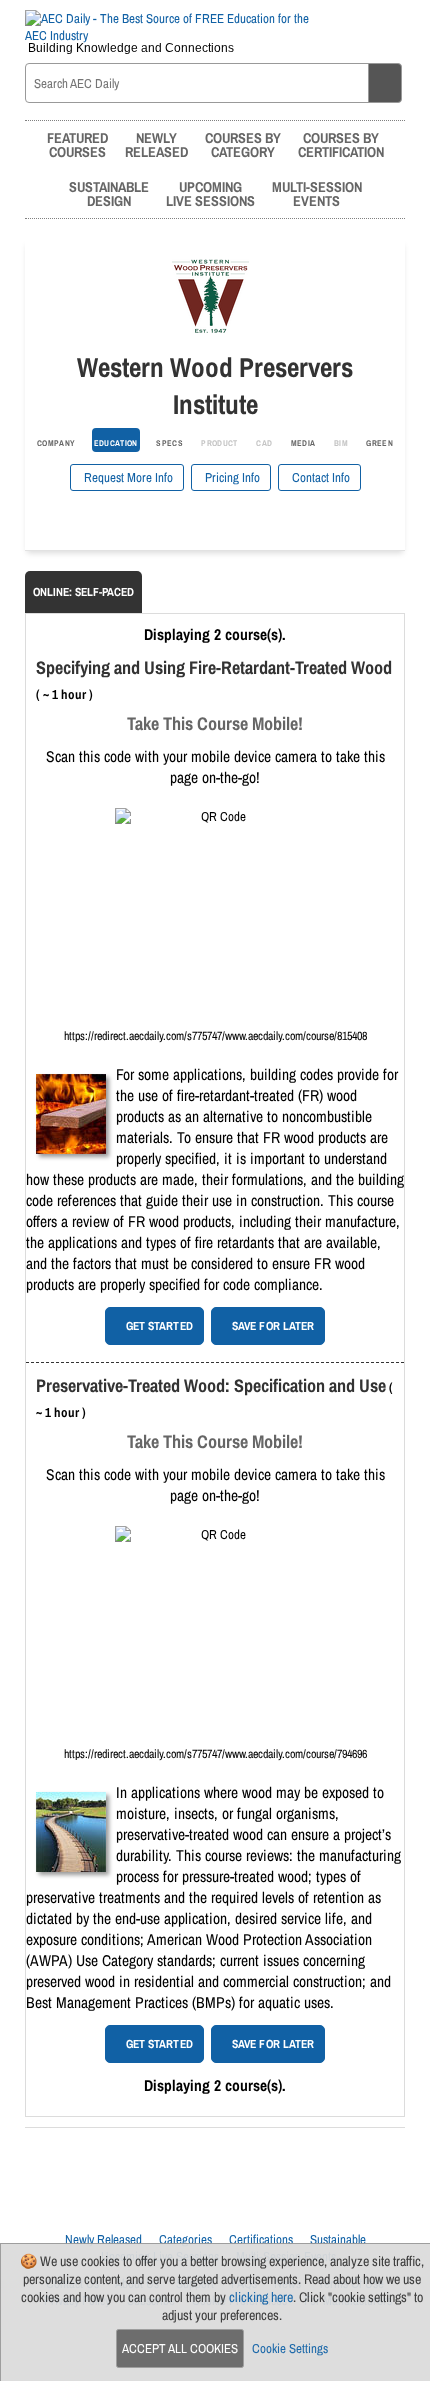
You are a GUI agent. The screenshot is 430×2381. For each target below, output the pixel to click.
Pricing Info (231, 477)
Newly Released (103, 2239)
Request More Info (127, 477)
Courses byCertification (341, 144)
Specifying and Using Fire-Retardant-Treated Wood (214, 667)
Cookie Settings (290, 2348)
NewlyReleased (156, 144)
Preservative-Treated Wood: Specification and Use (211, 1385)
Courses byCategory (243, 144)
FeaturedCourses (77, 144)
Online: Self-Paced (83, 592)
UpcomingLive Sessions (210, 193)
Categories (185, 2239)
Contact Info (319, 477)
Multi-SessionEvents (317, 193)
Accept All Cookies (180, 2348)
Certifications (261, 2239)
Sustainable (338, 2239)
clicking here (261, 2297)
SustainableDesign (109, 193)
